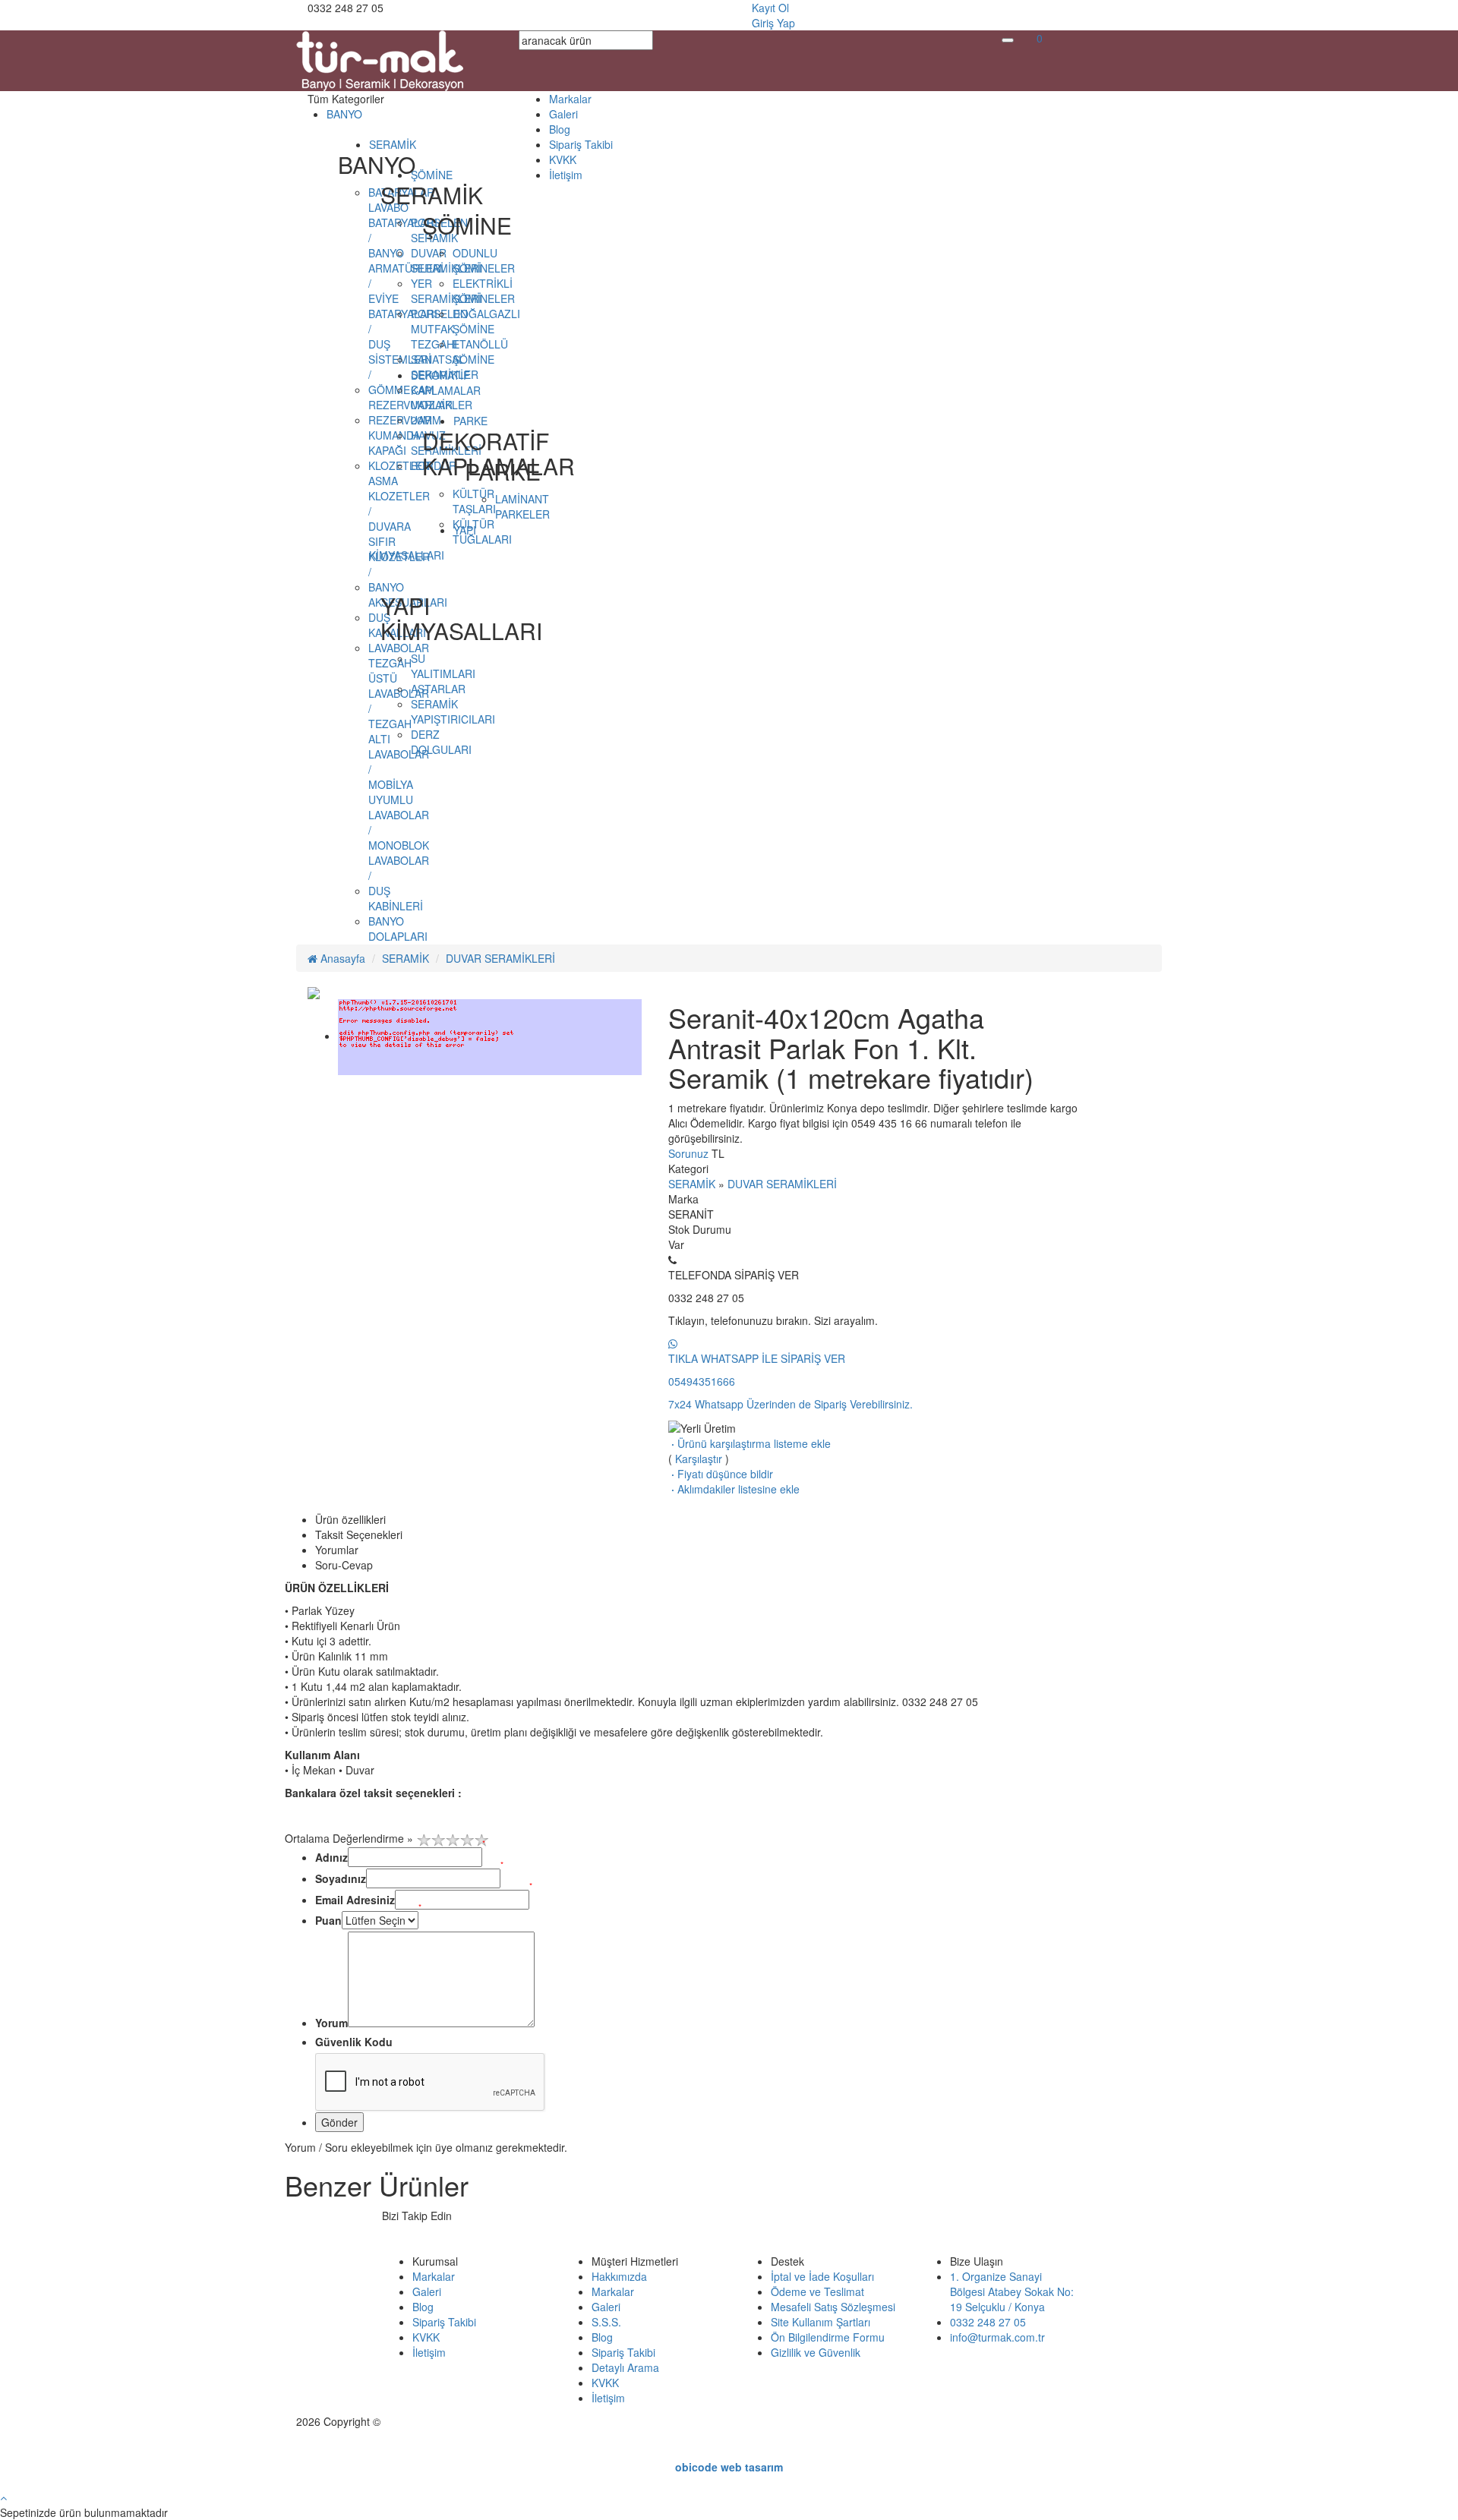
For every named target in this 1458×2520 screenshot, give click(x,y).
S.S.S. (606, 2322)
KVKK (563, 159)
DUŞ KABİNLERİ (396, 898)
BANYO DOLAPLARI (398, 929)
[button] (1040, 38)
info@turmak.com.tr (997, 2337)
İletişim (566, 175)
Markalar (570, 99)
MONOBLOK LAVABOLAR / (399, 860)
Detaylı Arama (625, 2367)
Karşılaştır (699, 1459)
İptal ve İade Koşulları (822, 2276)
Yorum (331, 2023)
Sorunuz (688, 1153)
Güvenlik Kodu (354, 2042)
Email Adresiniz (355, 1900)
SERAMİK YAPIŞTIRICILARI (453, 711)
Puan (328, 1920)
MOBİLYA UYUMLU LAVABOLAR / (399, 807)
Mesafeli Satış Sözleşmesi (833, 2307)
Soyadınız (341, 1878)
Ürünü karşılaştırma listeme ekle (750, 1443)
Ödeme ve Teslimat (817, 2291)
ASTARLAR (438, 689)
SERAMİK (393, 144)
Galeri (563, 114)
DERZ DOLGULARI (441, 742)
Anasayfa (341, 958)
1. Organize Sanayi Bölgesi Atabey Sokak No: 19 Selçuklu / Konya (1012, 2291)
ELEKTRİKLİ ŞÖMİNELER (484, 291)
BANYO (344, 114)
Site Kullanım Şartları (821, 2322)
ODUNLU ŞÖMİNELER (484, 260)
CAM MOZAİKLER (442, 397)
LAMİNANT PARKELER (522, 506)
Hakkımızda (619, 2276)
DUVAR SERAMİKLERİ (500, 958)
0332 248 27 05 (988, 2322)
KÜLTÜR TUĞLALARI (482, 531)
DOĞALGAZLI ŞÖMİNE (486, 321)
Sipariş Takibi (581, 144)
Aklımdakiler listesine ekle (734, 1489)
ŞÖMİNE (432, 175)
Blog (560, 129)
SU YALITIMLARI (443, 666)
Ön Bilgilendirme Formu (828, 2337)
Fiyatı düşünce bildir (721, 1474)
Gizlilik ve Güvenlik (816, 2352)
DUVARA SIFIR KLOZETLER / (399, 549)
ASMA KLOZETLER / (399, 496)
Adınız (331, 1857)
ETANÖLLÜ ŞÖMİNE (480, 352)
